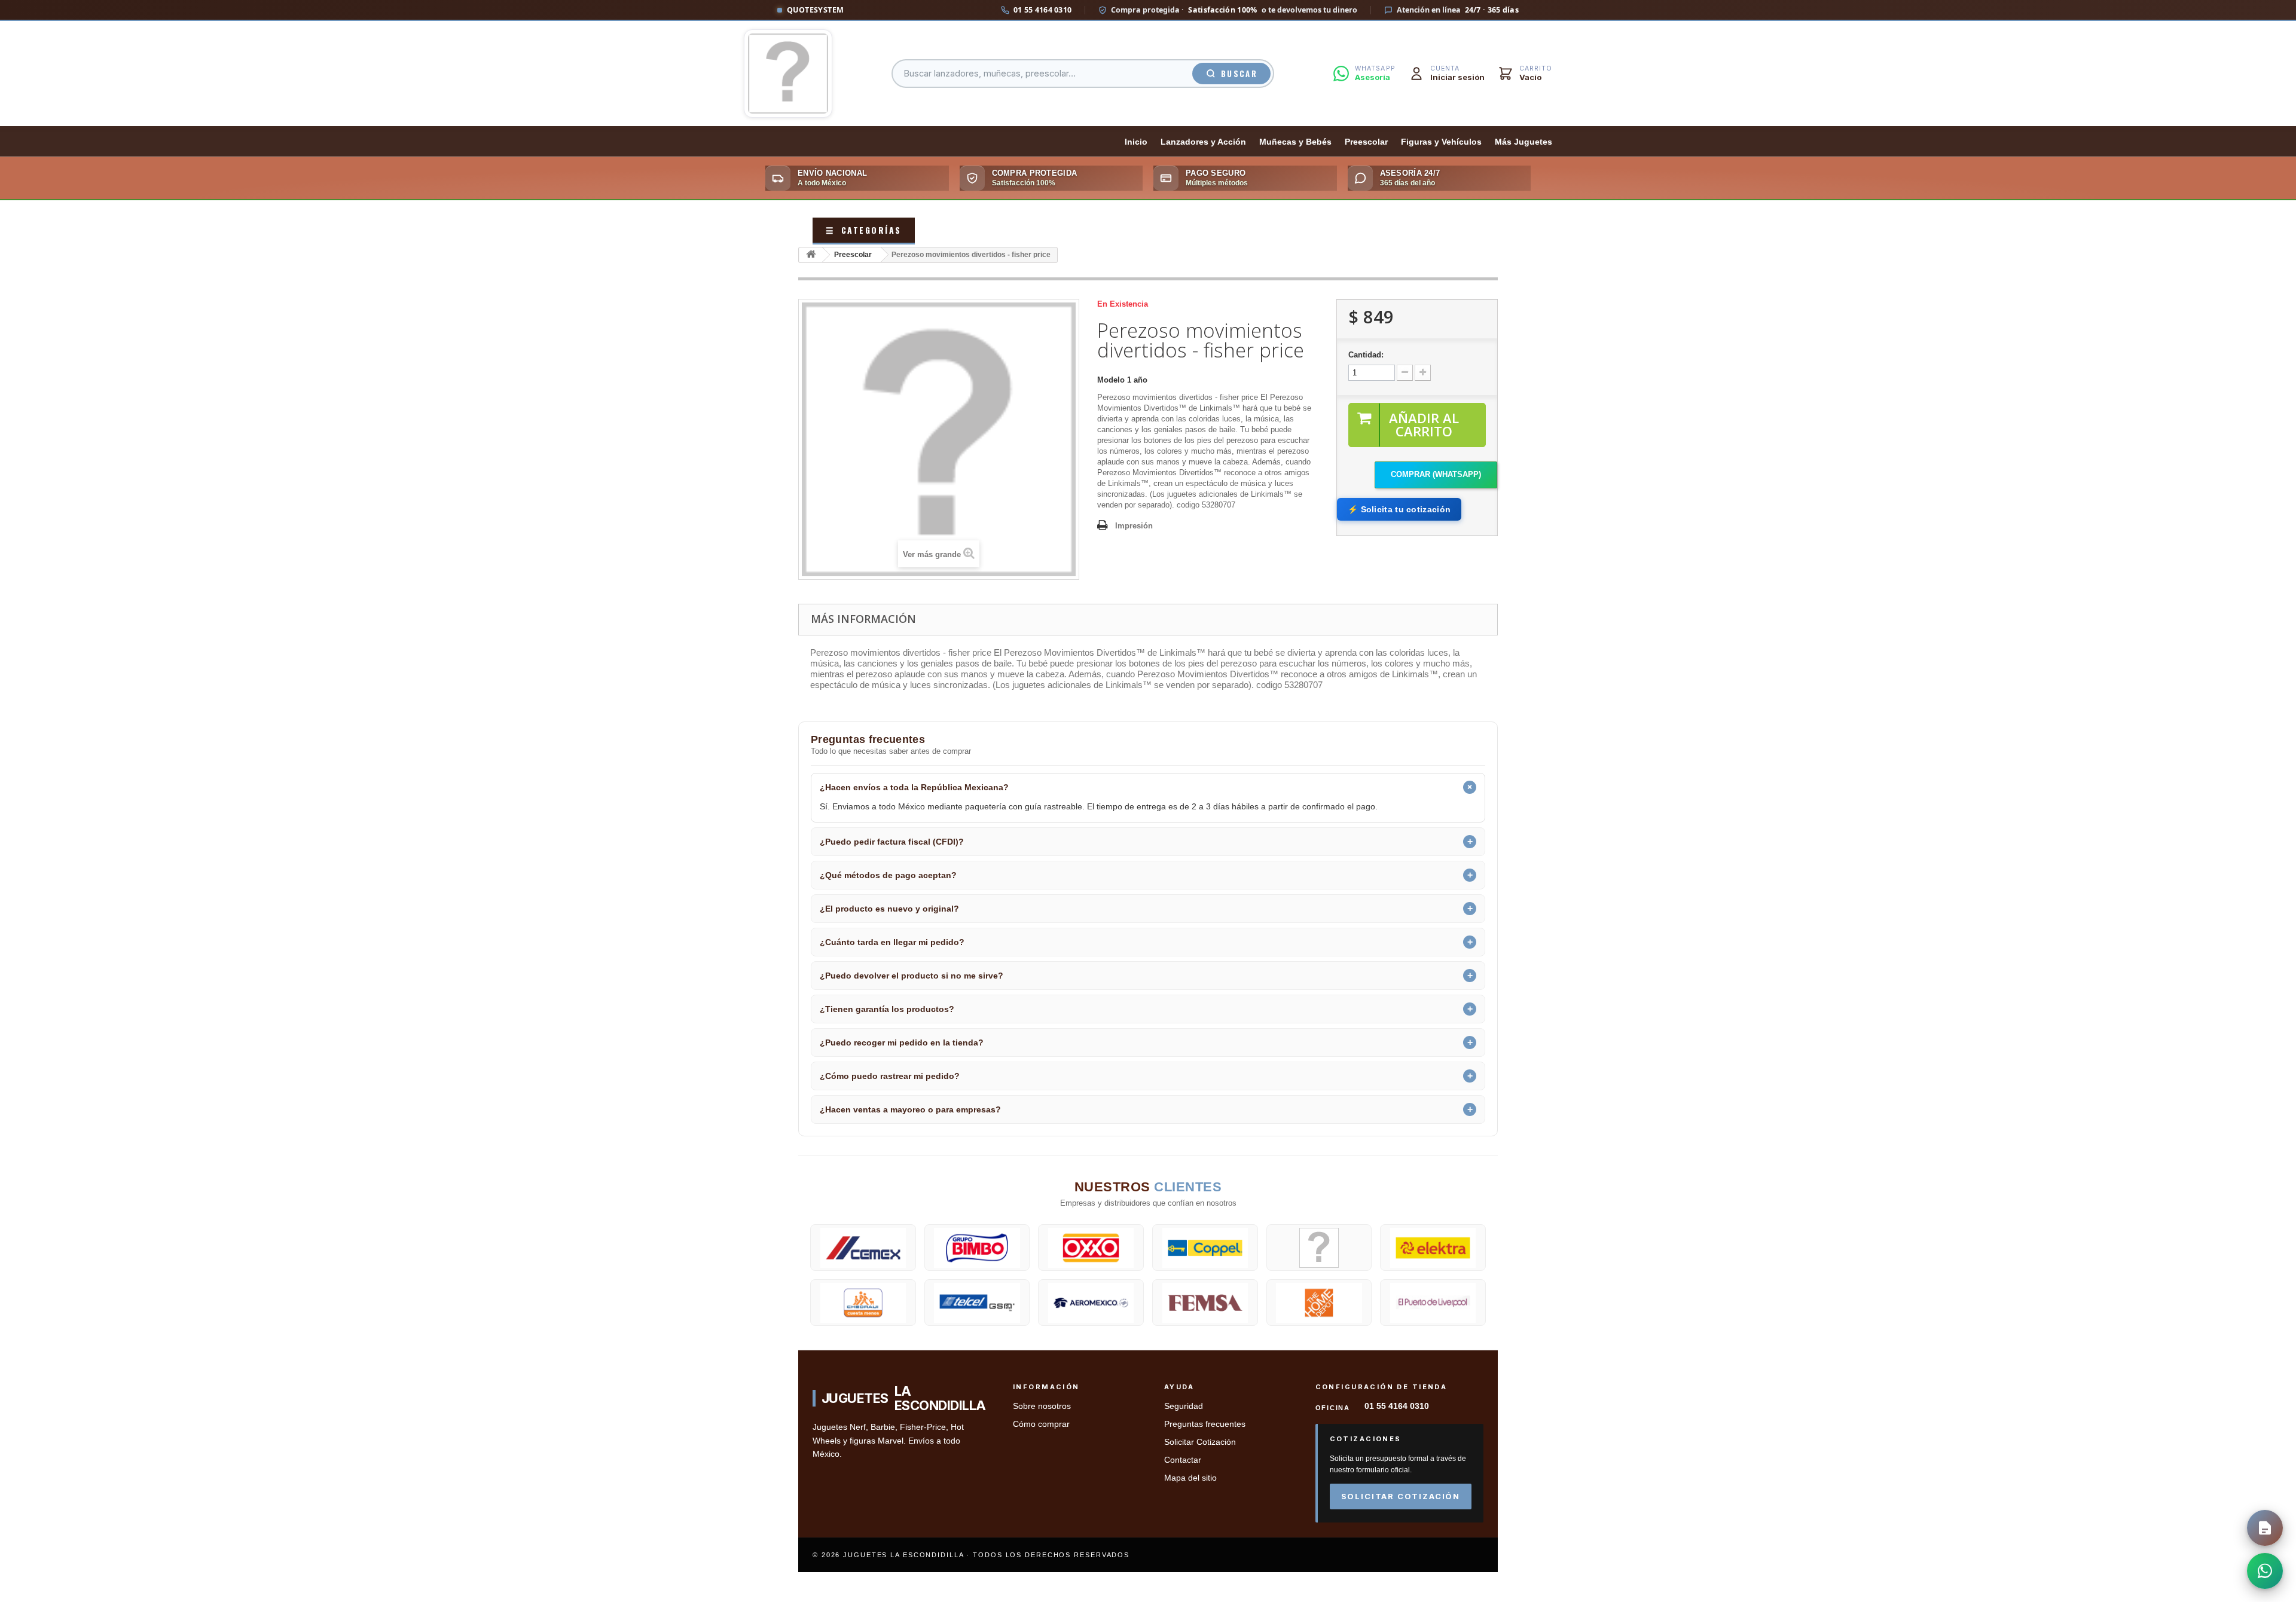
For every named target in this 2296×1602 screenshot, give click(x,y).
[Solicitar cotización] (2265, 1528)
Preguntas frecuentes (1205, 1424)
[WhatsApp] (2265, 1571)
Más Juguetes (1523, 142)
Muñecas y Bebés (1295, 142)
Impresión (1134, 526)
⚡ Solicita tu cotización (1399, 509)
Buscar (1239, 74)
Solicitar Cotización (1200, 1442)
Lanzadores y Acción (1203, 142)
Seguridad (1184, 1406)
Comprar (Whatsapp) (1436, 474)
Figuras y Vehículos (1441, 142)
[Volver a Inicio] (811, 255)
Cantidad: (1366, 355)
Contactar (1183, 1460)
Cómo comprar (1041, 1424)
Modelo (1111, 380)
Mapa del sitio (1190, 1478)
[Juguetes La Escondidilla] (788, 74)
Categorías (864, 230)
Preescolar (1366, 142)
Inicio (1136, 142)
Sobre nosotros (1042, 1406)
